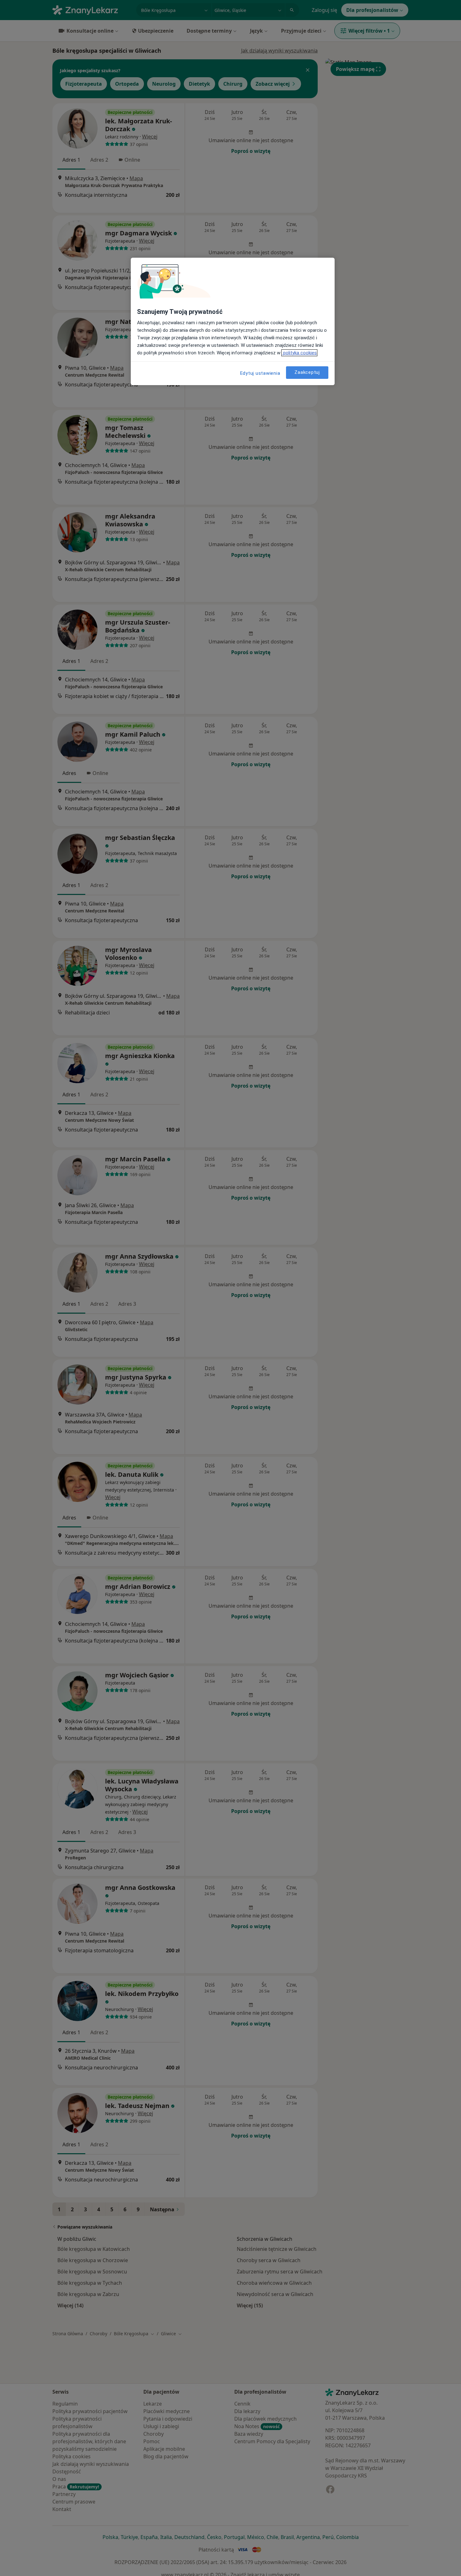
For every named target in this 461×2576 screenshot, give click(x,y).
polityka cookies (299, 353)
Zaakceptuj (307, 372)
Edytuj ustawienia (260, 373)
